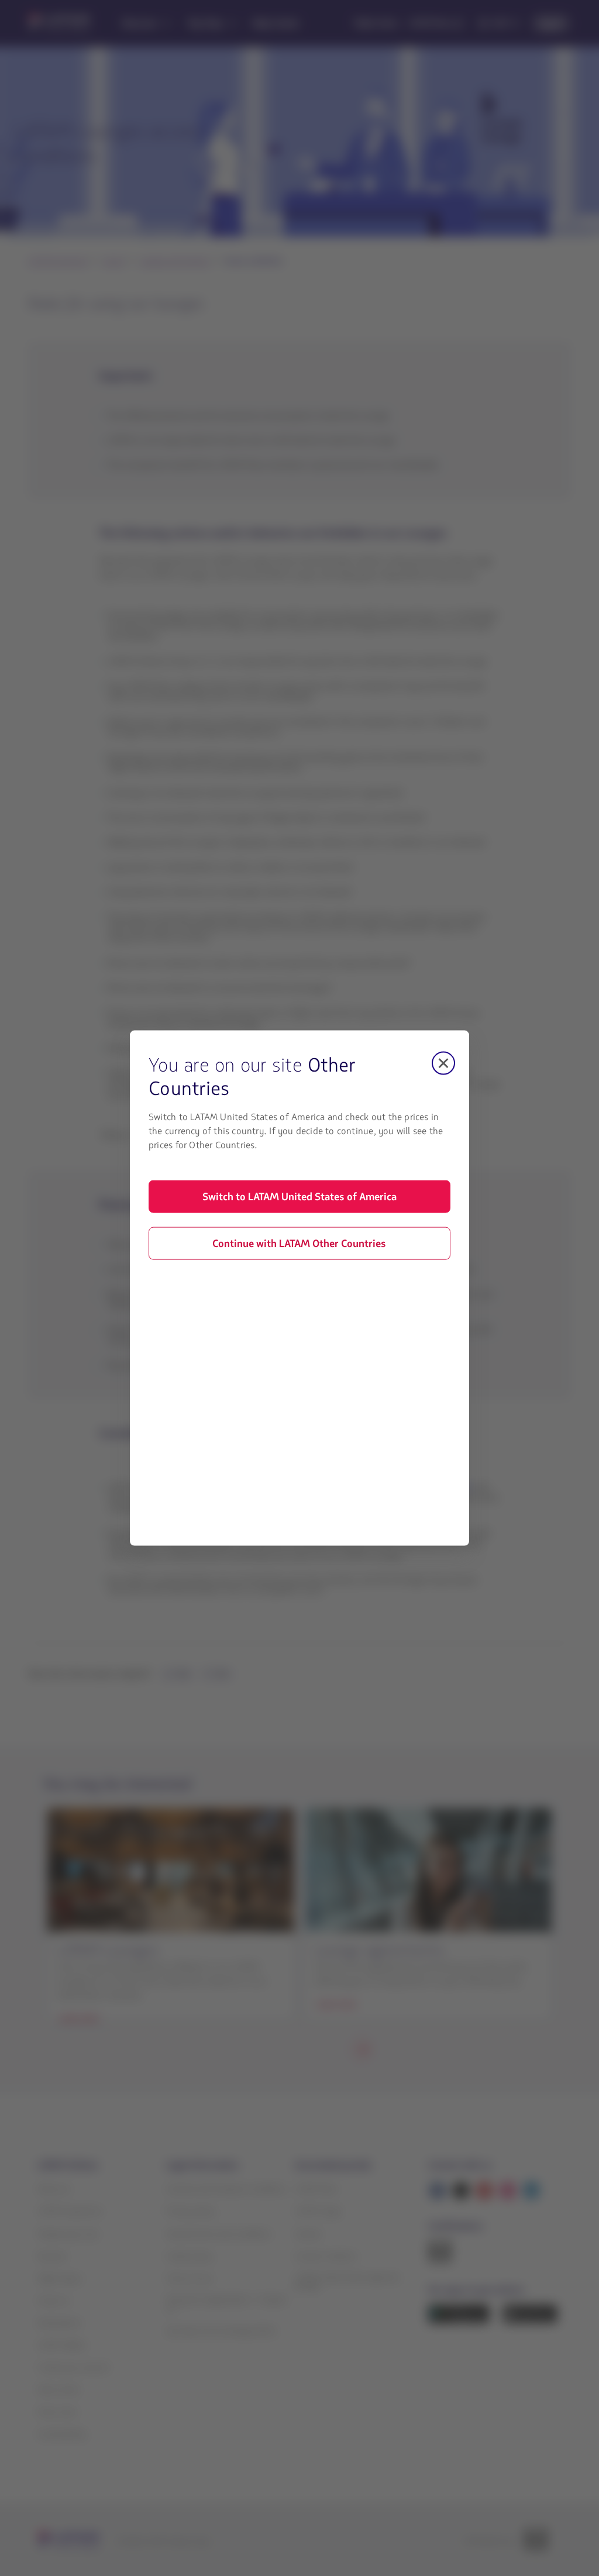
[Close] (443, 1063)
